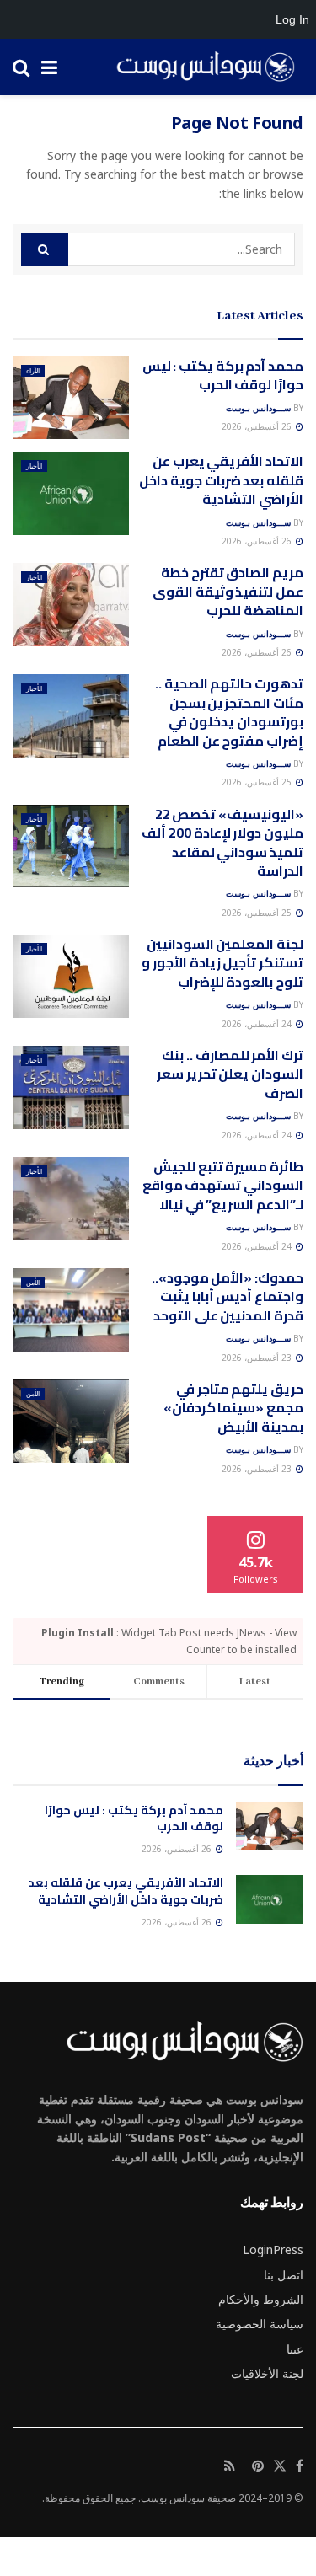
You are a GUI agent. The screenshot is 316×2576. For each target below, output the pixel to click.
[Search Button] (21, 67)
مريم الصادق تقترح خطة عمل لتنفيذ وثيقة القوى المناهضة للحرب (228, 591)
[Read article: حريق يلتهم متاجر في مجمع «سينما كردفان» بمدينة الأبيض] (71, 1421)
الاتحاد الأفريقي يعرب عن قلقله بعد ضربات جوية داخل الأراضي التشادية (221, 480)
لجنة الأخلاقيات (267, 2373)
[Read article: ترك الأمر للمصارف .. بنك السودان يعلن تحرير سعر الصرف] (71, 1087)
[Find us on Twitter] (280, 2466)
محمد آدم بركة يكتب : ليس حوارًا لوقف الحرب (223, 375)
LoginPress (273, 2249)
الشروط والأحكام (261, 2299)
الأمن (33, 1282)
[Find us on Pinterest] (258, 2466)
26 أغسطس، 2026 (258, 426)
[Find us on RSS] (230, 2466)
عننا (295, 2349)
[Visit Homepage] (200, 67)
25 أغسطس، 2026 (258, 782)
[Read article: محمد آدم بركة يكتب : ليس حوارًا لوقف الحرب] (71, 398)
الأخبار (34, 466)
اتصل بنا (284, 2275)
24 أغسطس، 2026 (258, 1024)
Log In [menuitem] (292, 19)
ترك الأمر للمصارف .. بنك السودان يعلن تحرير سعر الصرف (230, 1074)
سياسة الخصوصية (260, 2324)
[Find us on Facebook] (300, 2466)
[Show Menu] (49, 67)
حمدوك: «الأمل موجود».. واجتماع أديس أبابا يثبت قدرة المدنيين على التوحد (228, 1296)
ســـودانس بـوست (258, 408)
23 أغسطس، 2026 (258, 1358)
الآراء (33, 370)
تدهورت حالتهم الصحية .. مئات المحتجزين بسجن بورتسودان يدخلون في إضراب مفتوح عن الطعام (229, 712)
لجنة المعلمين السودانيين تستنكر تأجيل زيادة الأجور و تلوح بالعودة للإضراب (222, 963)
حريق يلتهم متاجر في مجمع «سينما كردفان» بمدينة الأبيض (233, 1408)
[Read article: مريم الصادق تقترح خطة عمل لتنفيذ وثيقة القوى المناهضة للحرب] (71, 605)
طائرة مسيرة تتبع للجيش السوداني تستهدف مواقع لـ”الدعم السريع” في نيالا (223, 1185)
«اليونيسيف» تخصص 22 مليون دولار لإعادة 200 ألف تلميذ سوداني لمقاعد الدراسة (222, 842)
